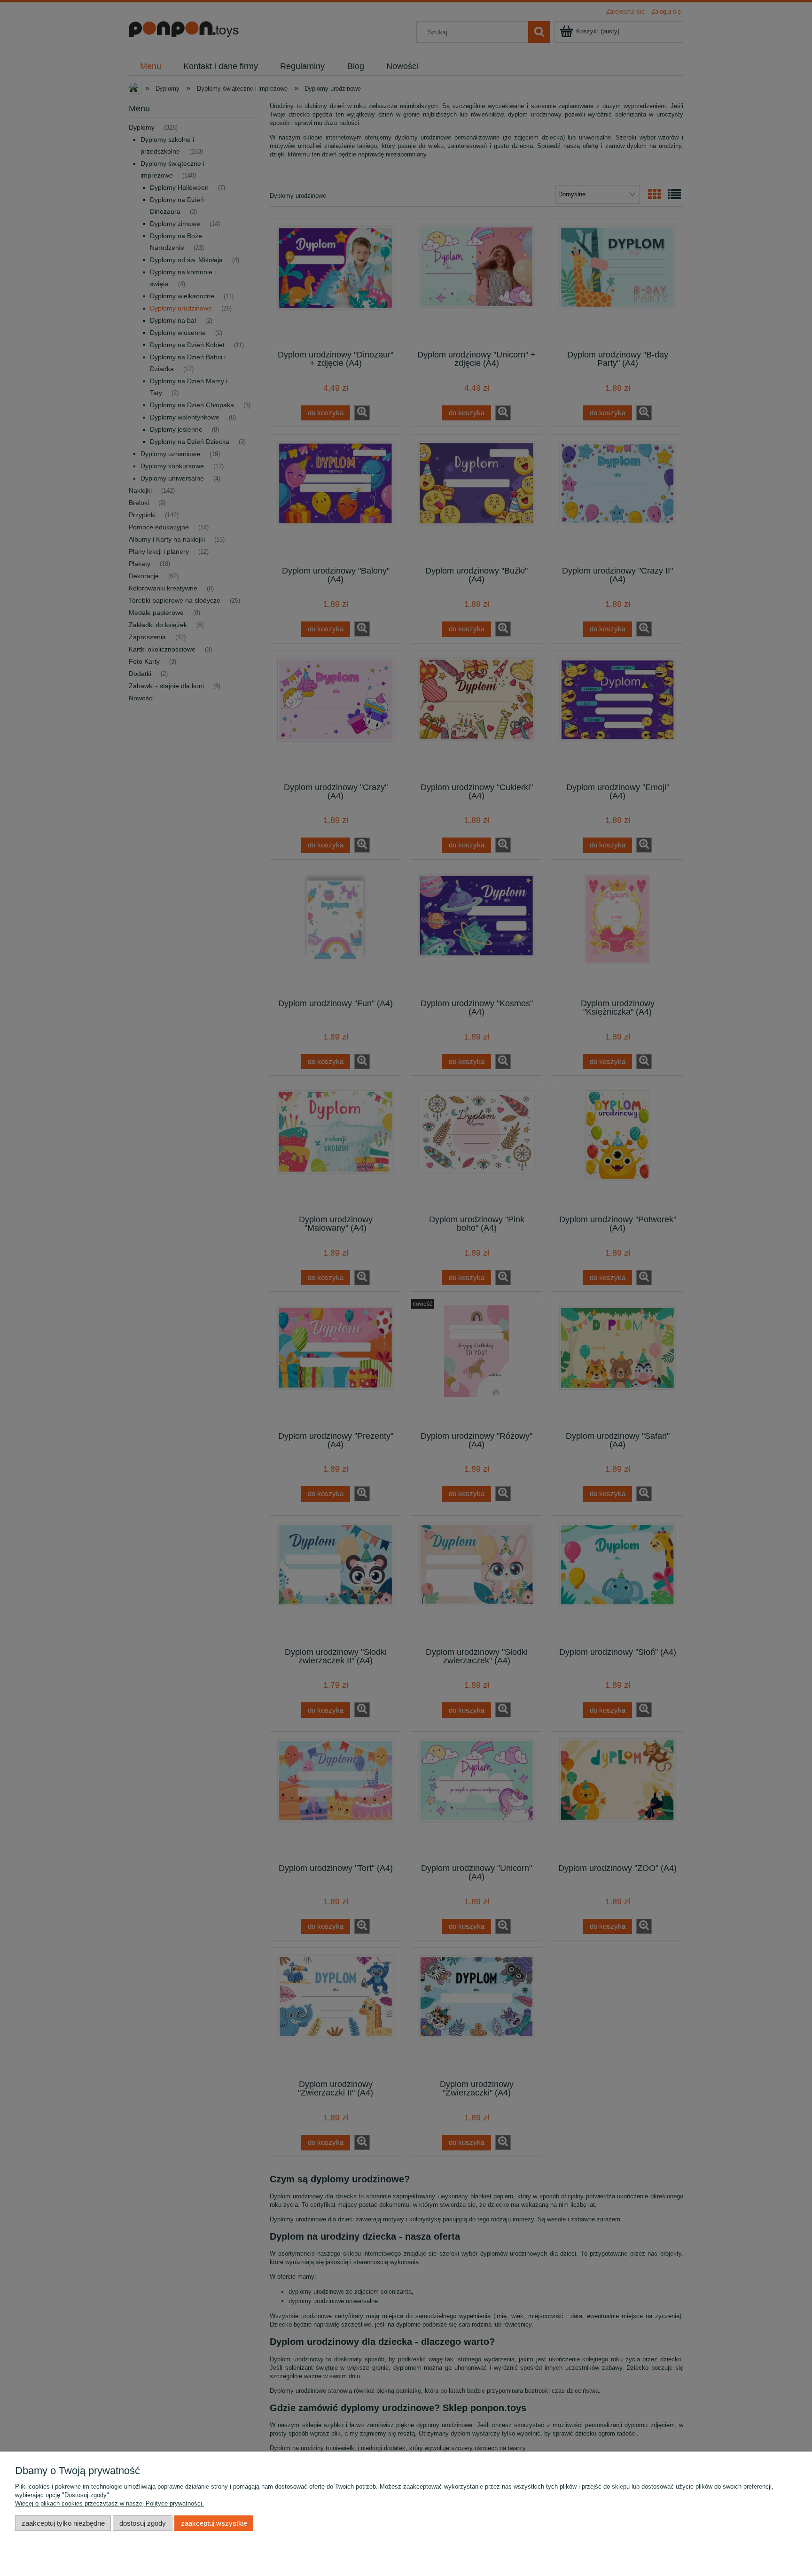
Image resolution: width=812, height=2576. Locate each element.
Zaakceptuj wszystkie (214, 2523)
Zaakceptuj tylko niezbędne (63, 2523)
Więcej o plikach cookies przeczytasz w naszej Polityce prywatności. (109, 2503)
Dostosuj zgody (143, 2523)
